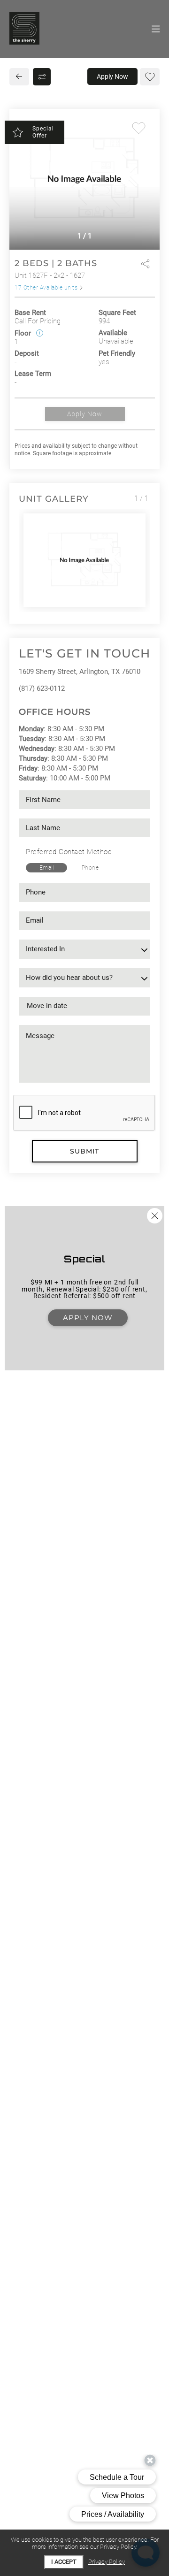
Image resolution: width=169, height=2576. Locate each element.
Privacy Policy (107, 2562)
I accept (64, 2562)
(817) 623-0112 (42, 688)
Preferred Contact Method (69, 852)
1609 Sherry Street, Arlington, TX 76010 (80, 672)
